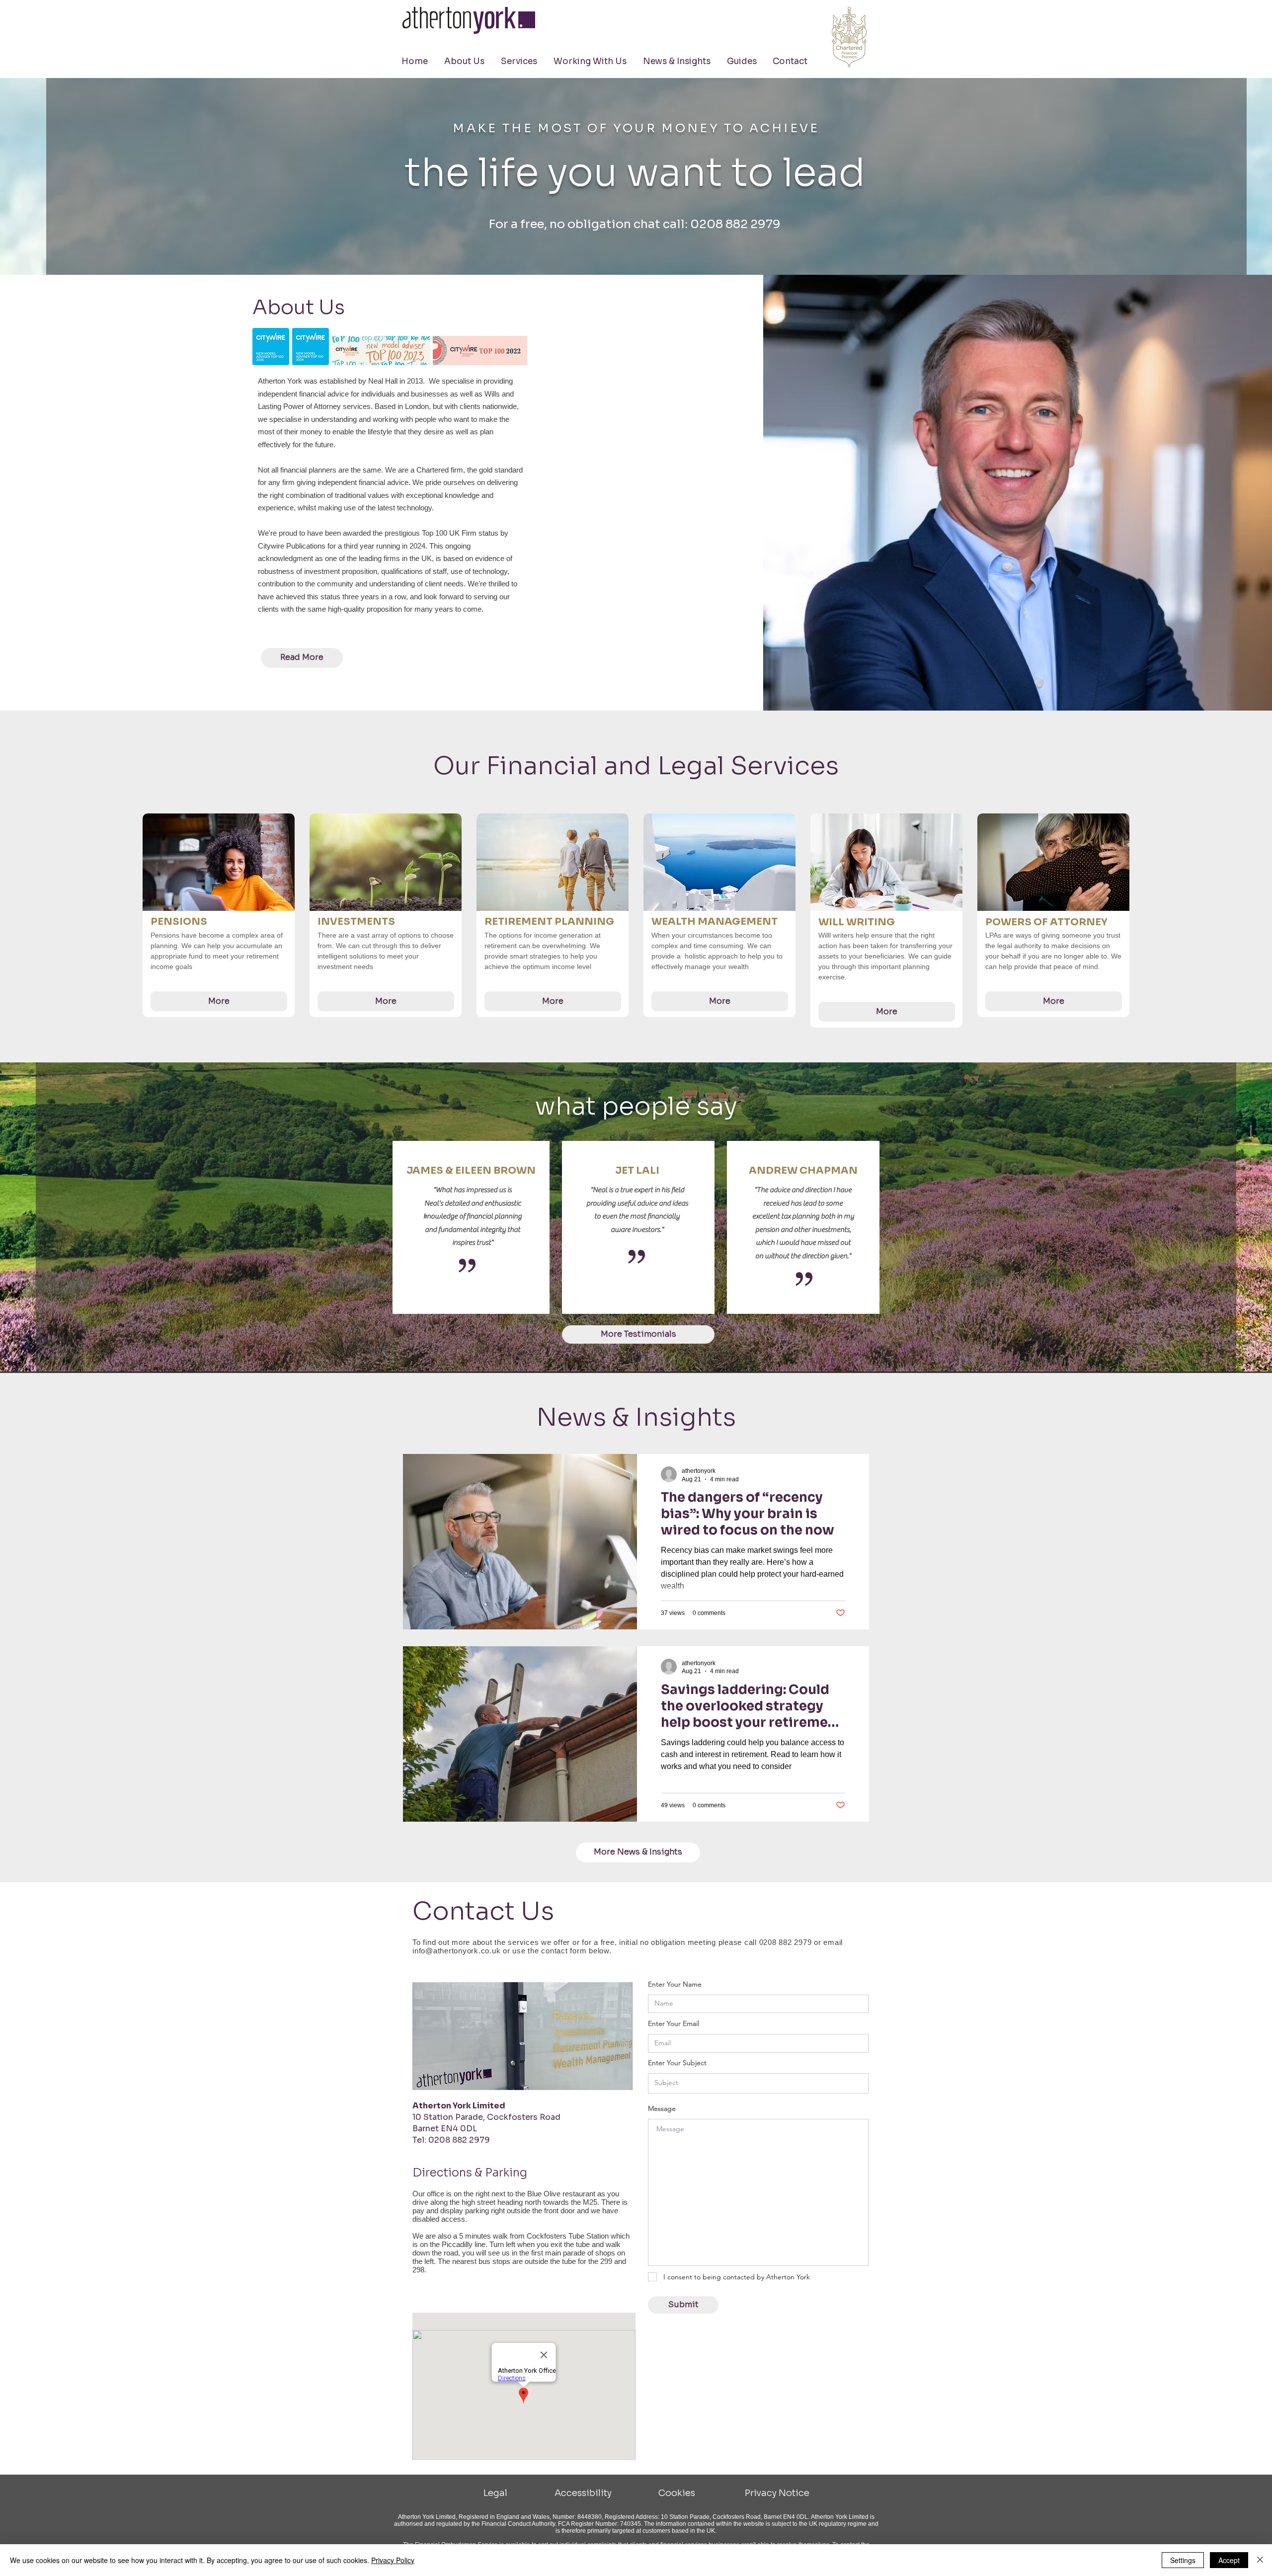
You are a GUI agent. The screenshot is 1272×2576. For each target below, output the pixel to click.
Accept (1229, 2560)
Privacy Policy (393, 2560)
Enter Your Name (675, 1984)
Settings (1183, 2560)
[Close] (1260, 2560)
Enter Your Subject (677, 2063)
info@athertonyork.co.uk (456, 1951)
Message (662, 2108)
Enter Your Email (674, 2023)
